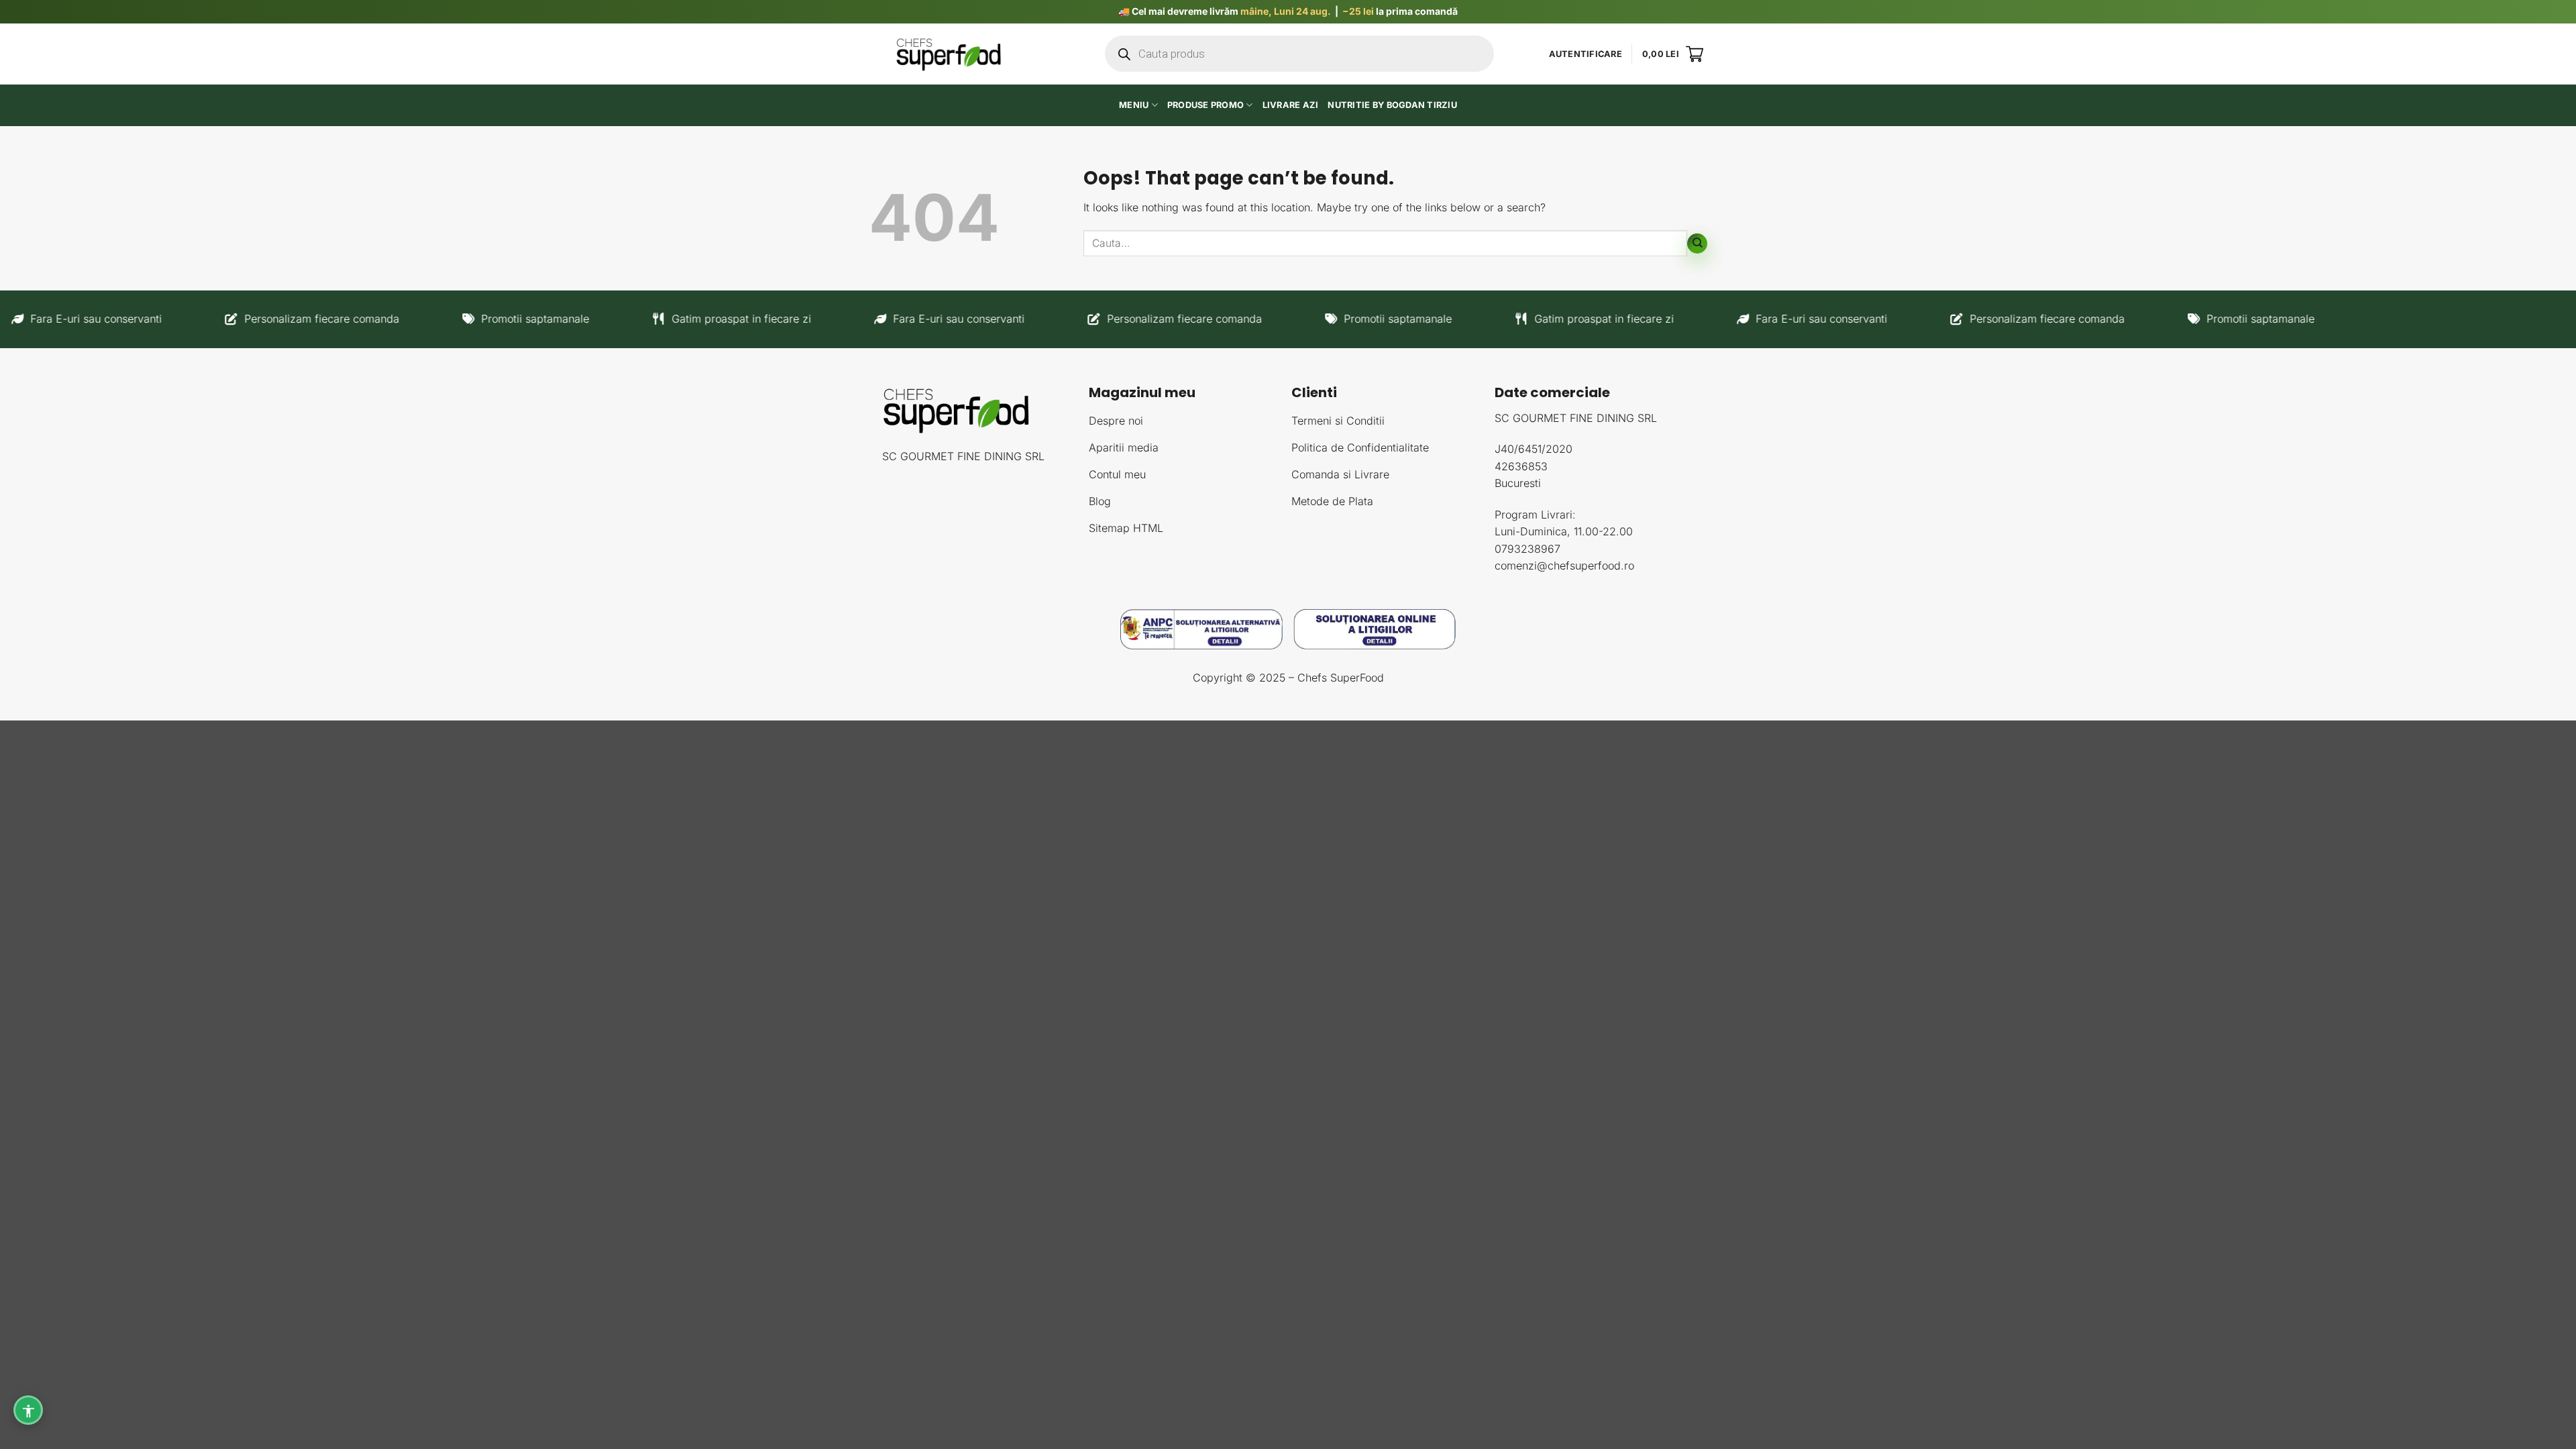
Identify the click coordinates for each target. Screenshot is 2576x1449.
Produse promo (1205, 105)
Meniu (1134, 105)
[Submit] (1697, 244)
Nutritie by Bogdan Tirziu (1392, 105)
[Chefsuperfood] (949, 54)
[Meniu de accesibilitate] (28, 1410)
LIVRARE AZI (1291, 105)
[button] (1586, 54)
